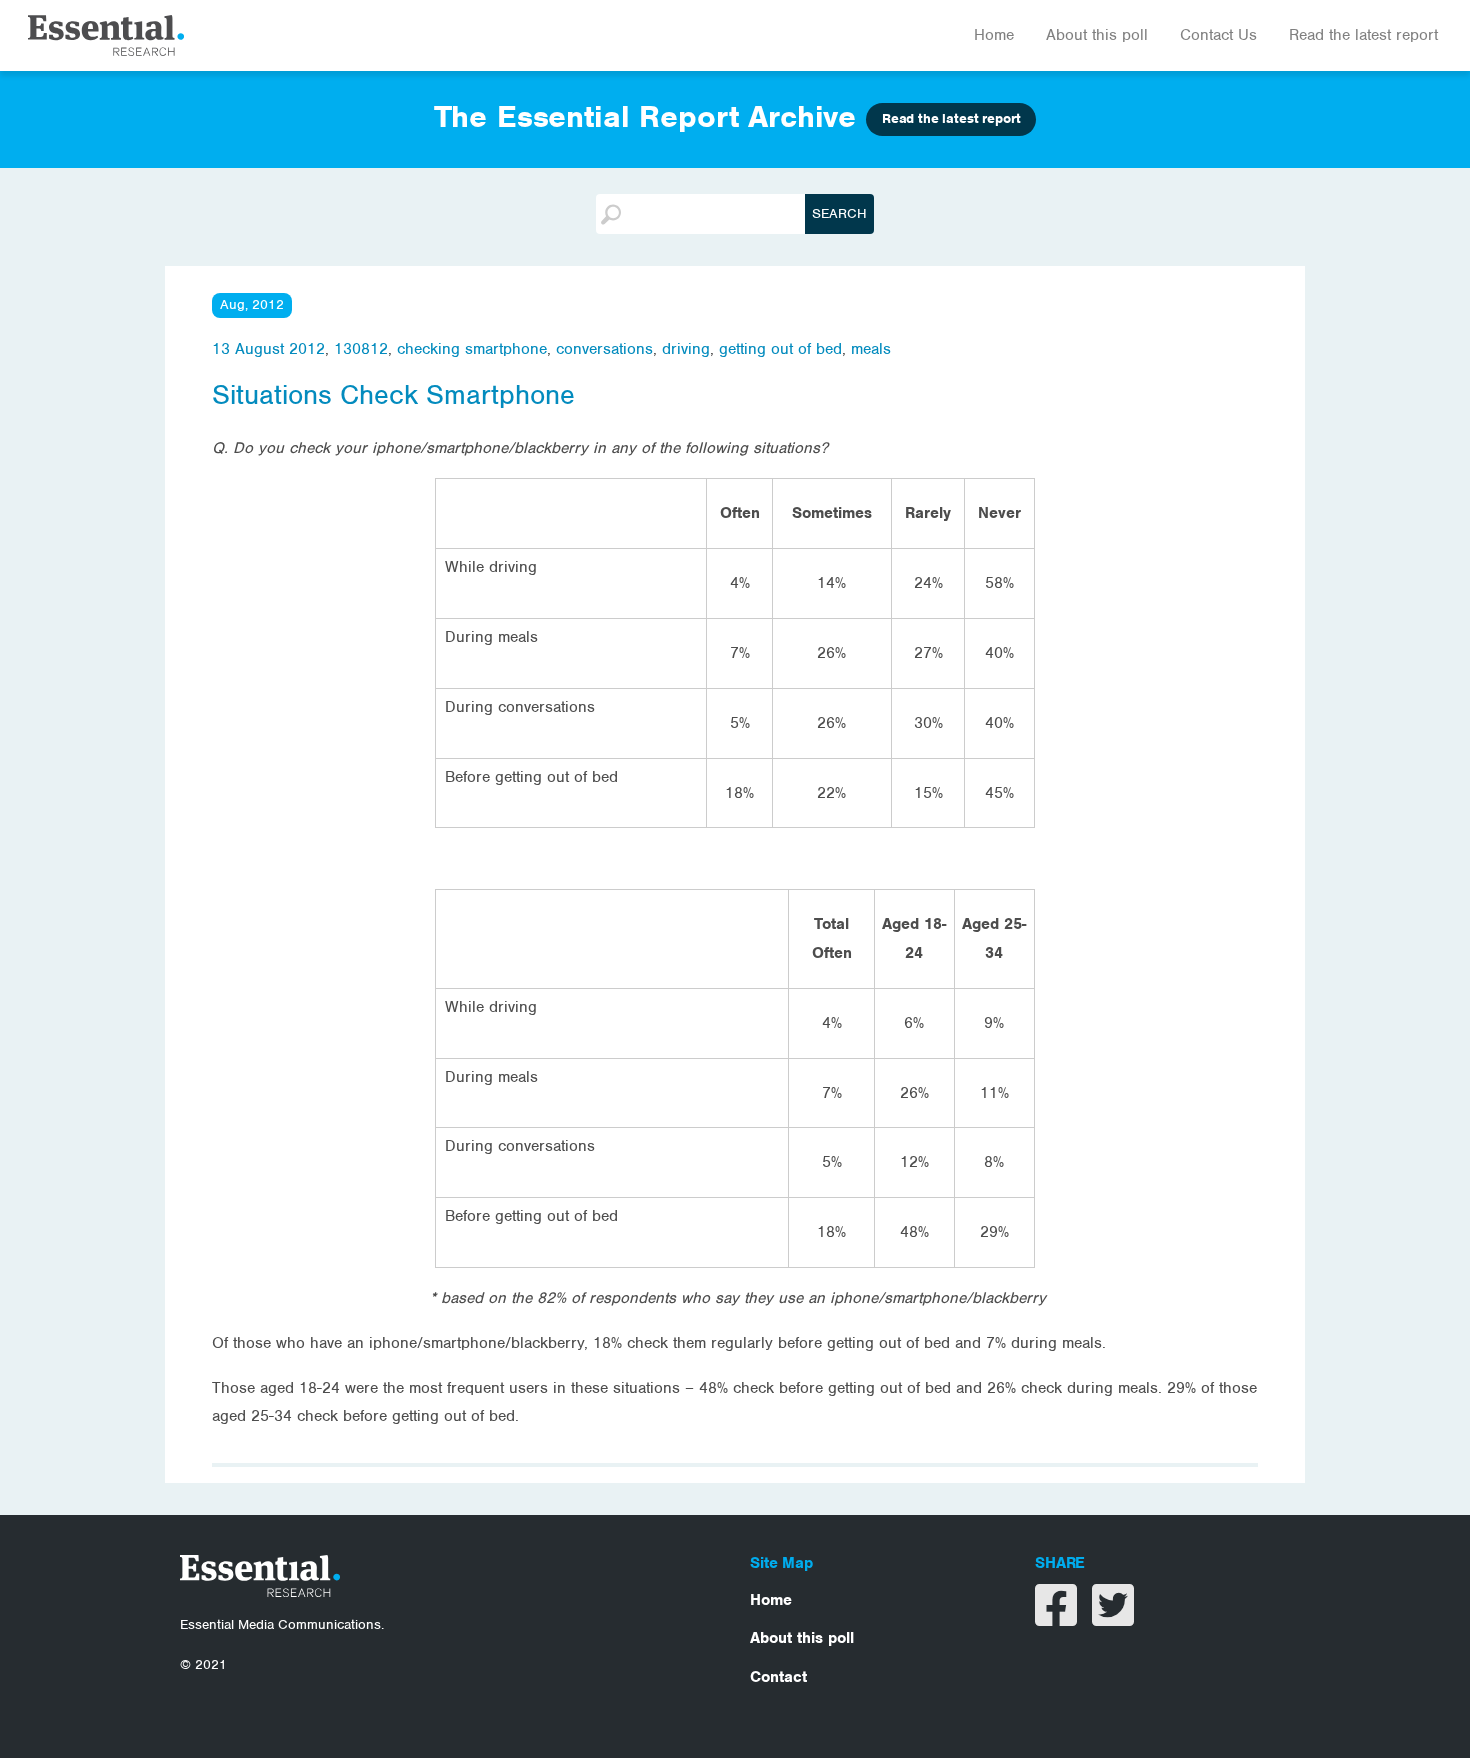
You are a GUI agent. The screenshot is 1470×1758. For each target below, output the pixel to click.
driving (686, 349)
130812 (361, 349)
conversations (604, 349)
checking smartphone (472, 349)
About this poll (1097, 35)
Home (994, 35)
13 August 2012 (268, 349)
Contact (778, 1677)
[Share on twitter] (1113, 1618)
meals (871, 349)
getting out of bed (780, 349)
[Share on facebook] (1058, 1618)
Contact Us (1218, 35)
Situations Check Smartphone (393, 395)
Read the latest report (1363, 35)
